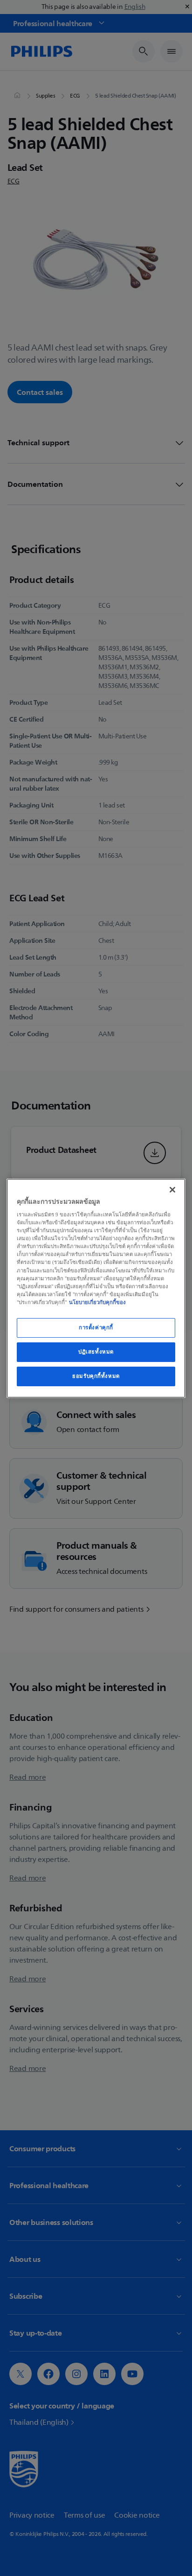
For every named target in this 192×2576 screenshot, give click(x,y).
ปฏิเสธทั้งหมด (96, 1352)
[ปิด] (172, 1189)
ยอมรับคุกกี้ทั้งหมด (96, 1376)
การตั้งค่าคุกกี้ (96, 1327)
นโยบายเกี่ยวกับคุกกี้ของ (97, 1302)
